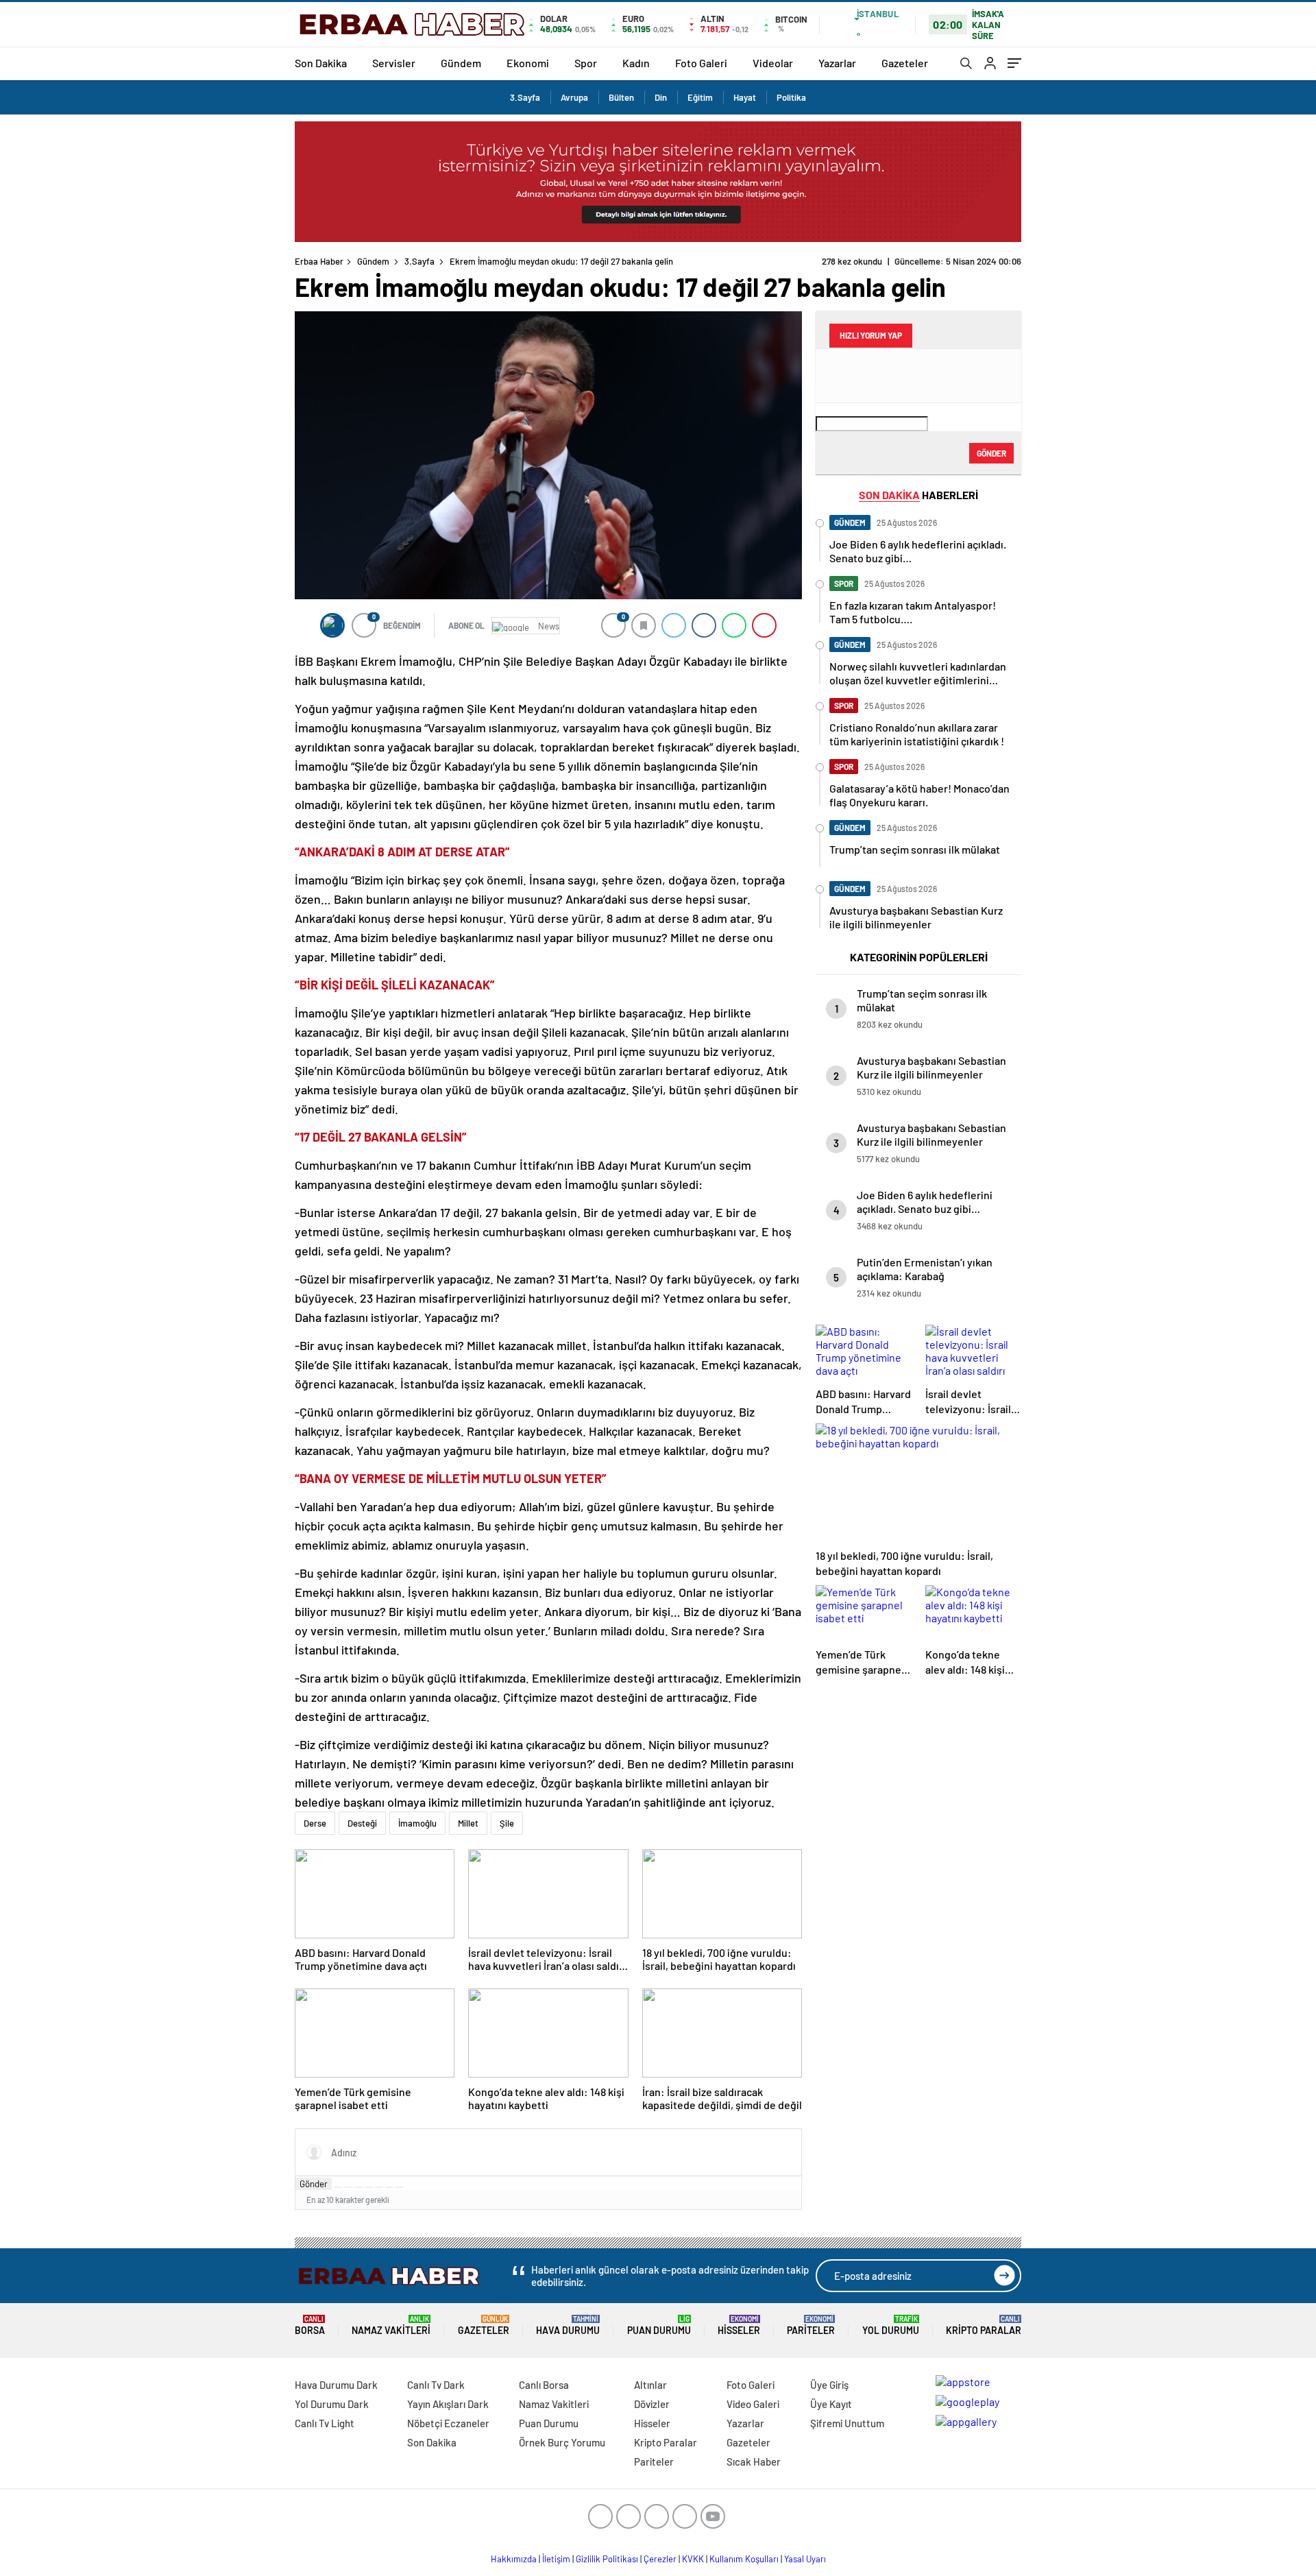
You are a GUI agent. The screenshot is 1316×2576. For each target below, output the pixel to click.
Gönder (314, 2184)
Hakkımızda (514, 2559)
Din (661, 97)
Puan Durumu (659, 2325)
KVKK (693, 2559)
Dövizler (652, 2404)
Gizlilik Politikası (607, 2559)
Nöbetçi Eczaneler (448, 2423)
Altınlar (650, 2385)
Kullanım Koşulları (744, 2559)
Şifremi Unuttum (847, 2423)
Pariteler (811, 2325)
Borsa (310, 2325)
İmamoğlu (417, 1823)
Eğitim (700, 97)
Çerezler (660, 2559)
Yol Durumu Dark (332, 2404)
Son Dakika (321, 63)
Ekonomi (528, 63)
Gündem (461, 63)
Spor (586, 63)
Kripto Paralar (984, 2325)
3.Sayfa (525, 97)
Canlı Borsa (544, 2385)
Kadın (636, 63)
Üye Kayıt (831, 2404)
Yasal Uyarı (805, 2559)
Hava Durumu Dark (336, 2385)
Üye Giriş (829, 2385)
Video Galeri (753, 2404)
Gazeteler (905, 63)
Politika (791, 97)
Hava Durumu (568, 2325)
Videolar (773, 63)
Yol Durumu (891, 2325)
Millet (468, 1823)
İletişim (556, 2559)
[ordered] (369, 2187)
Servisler (394, 63)
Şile (507, 1823)
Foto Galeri (701, 63)
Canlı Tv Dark (436, 2385)
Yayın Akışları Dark (448, 2404)
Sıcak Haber (754, 2461)
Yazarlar (837, 63)
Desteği (362, 1823)
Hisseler (739, 2325)
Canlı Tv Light (325, 2423)
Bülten (621, 97)
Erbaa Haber (319, 261)
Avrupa (574, 97)
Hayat (745, 97)
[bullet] (379, 2187)
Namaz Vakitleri (391, 2325)
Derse (315, 1823)
